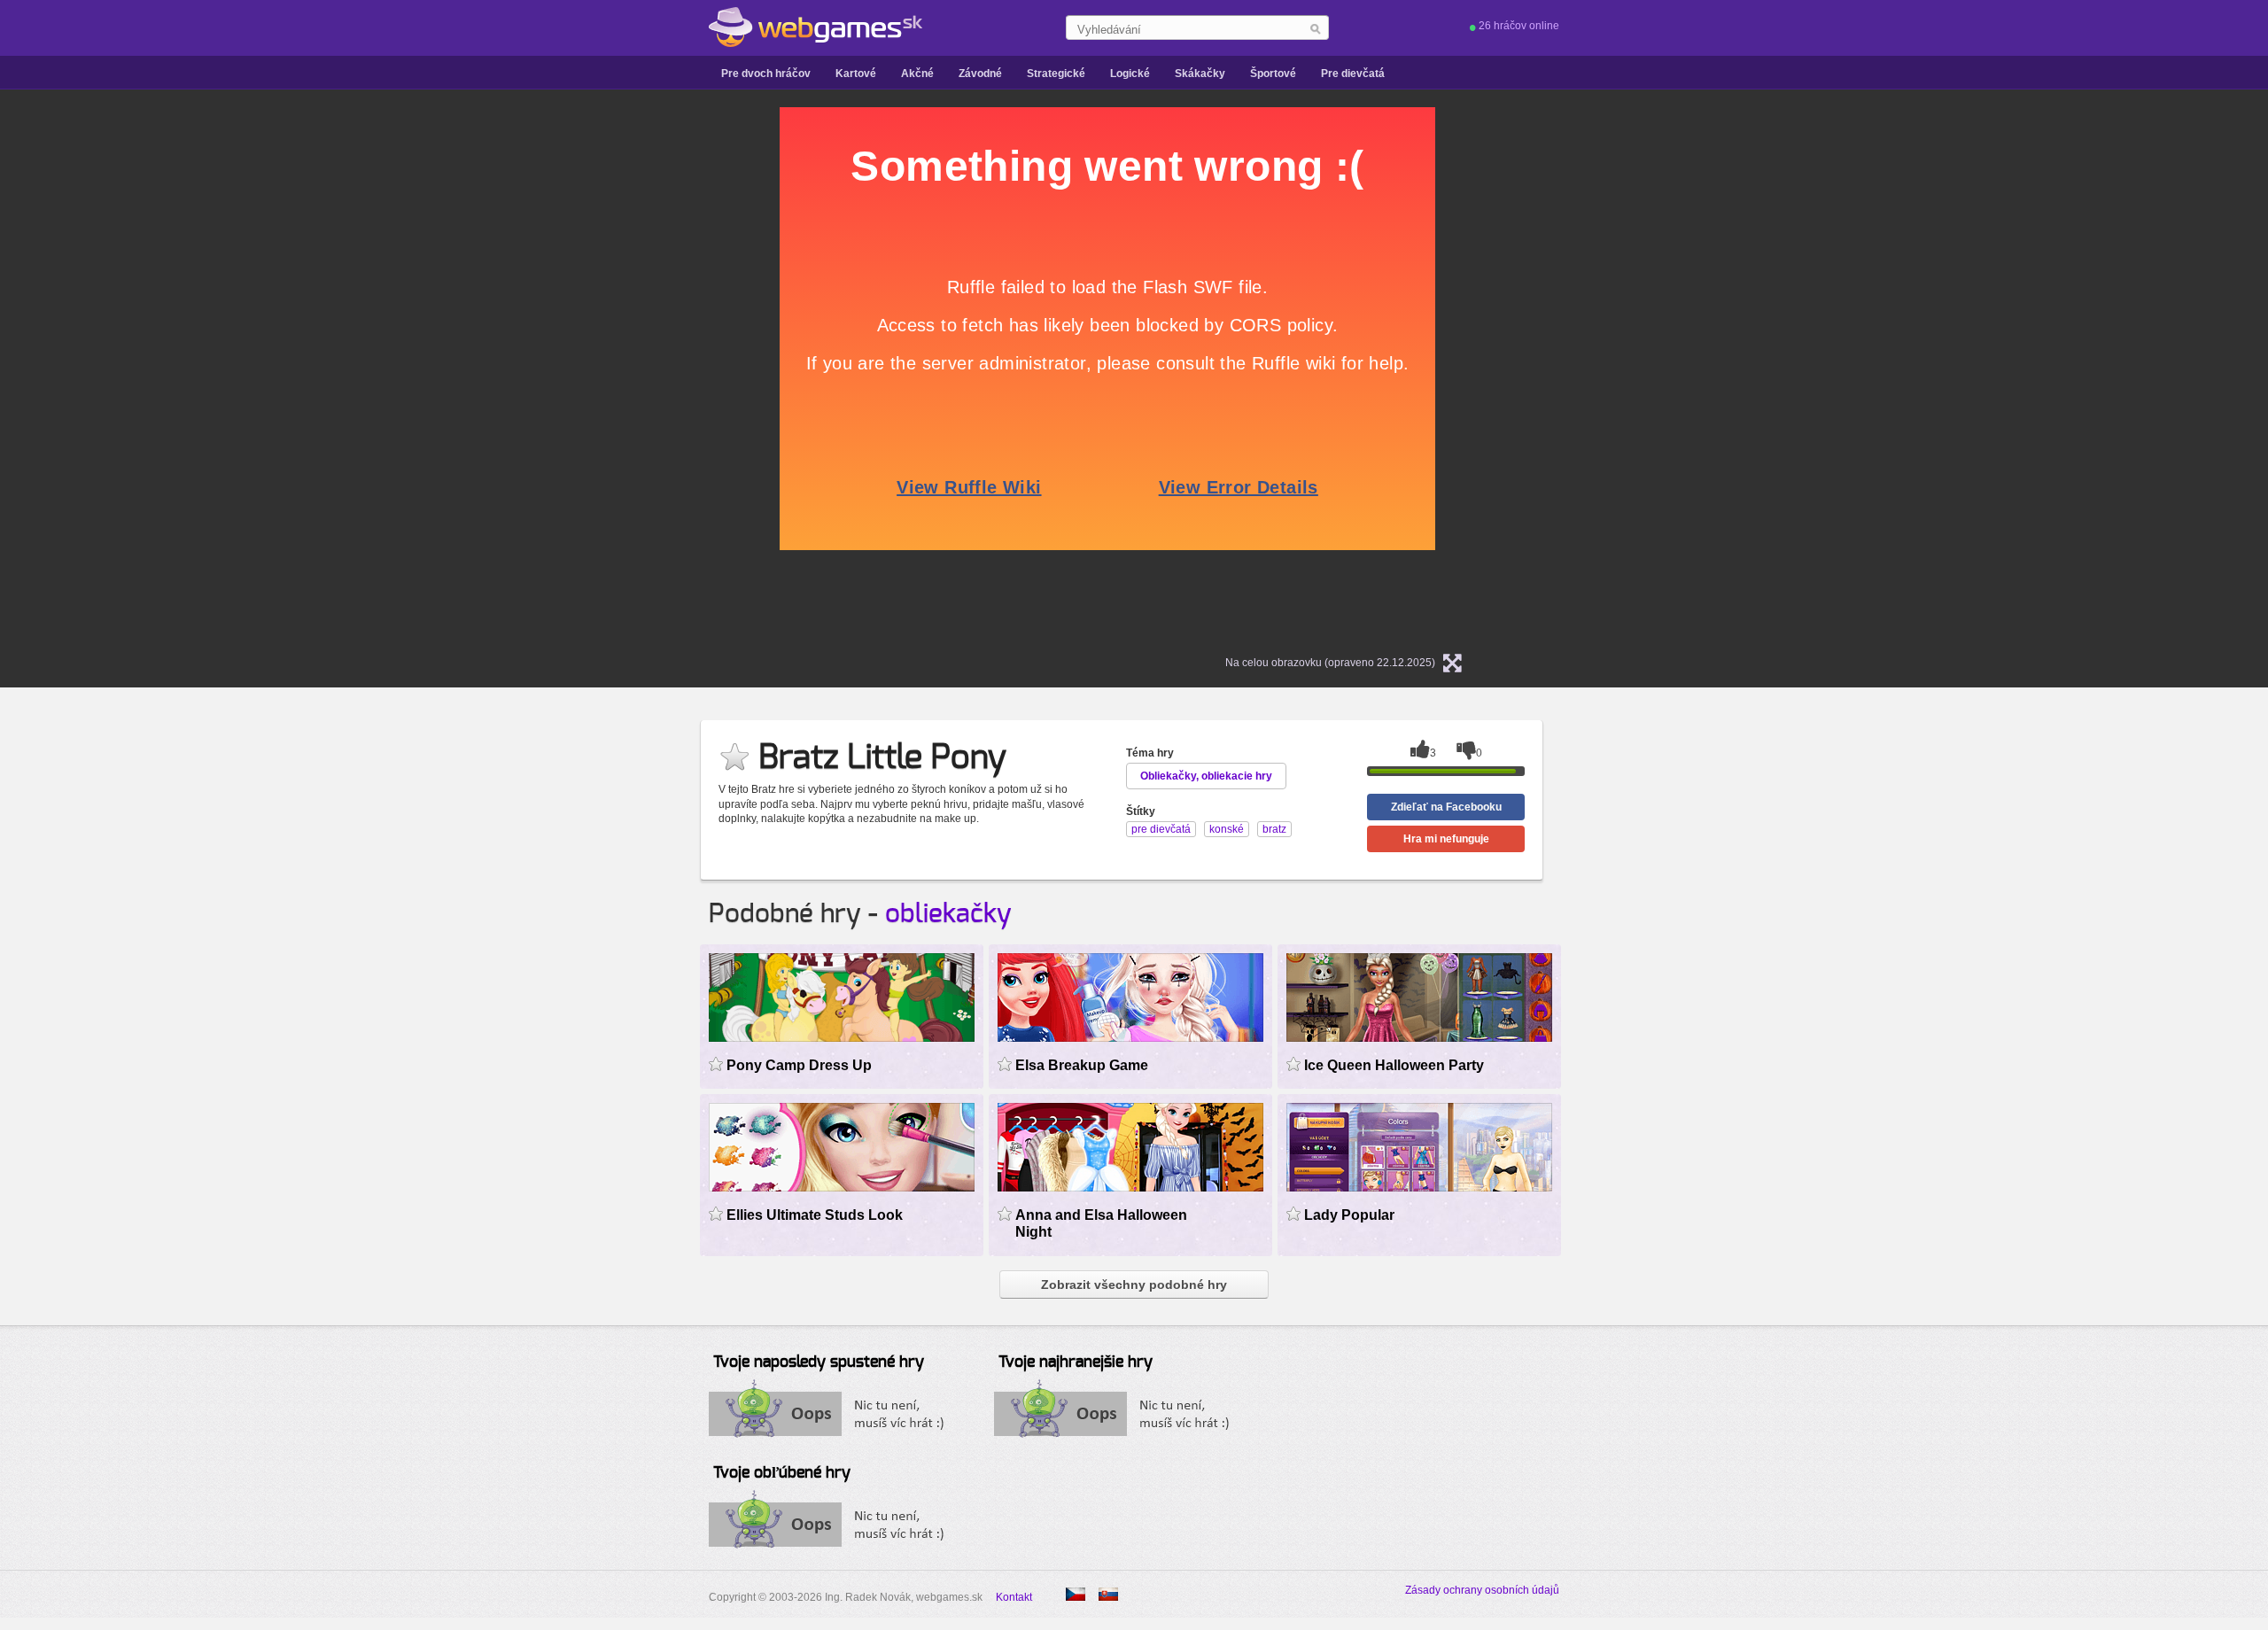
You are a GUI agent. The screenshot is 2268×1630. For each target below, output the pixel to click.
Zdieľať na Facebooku (1446, 807)
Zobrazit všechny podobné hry (1134, 1285)
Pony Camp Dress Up (799, 1065)
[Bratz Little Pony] (1076, 1594)
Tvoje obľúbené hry (782, 1473)
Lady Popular (1349, 1215)
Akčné (917, 74)
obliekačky (948, 914)
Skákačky (1200, 74)
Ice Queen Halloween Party (1394, 1065)
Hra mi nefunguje (1446, 839)
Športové (1273, 74)
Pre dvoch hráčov (766, 74)
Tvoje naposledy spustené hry (819, 1362)
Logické (1130, 74)
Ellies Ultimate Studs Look (815, 1215)
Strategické (1056, 74)
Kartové (856, 74)
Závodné (980, 74)
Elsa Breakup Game (1082, 1065)
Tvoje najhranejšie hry (1076, 1362)
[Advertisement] (558, 373)
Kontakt (1014, 1597)
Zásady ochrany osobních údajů (1482, 1590)
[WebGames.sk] (816, 27)
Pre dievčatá (1353, 74)
